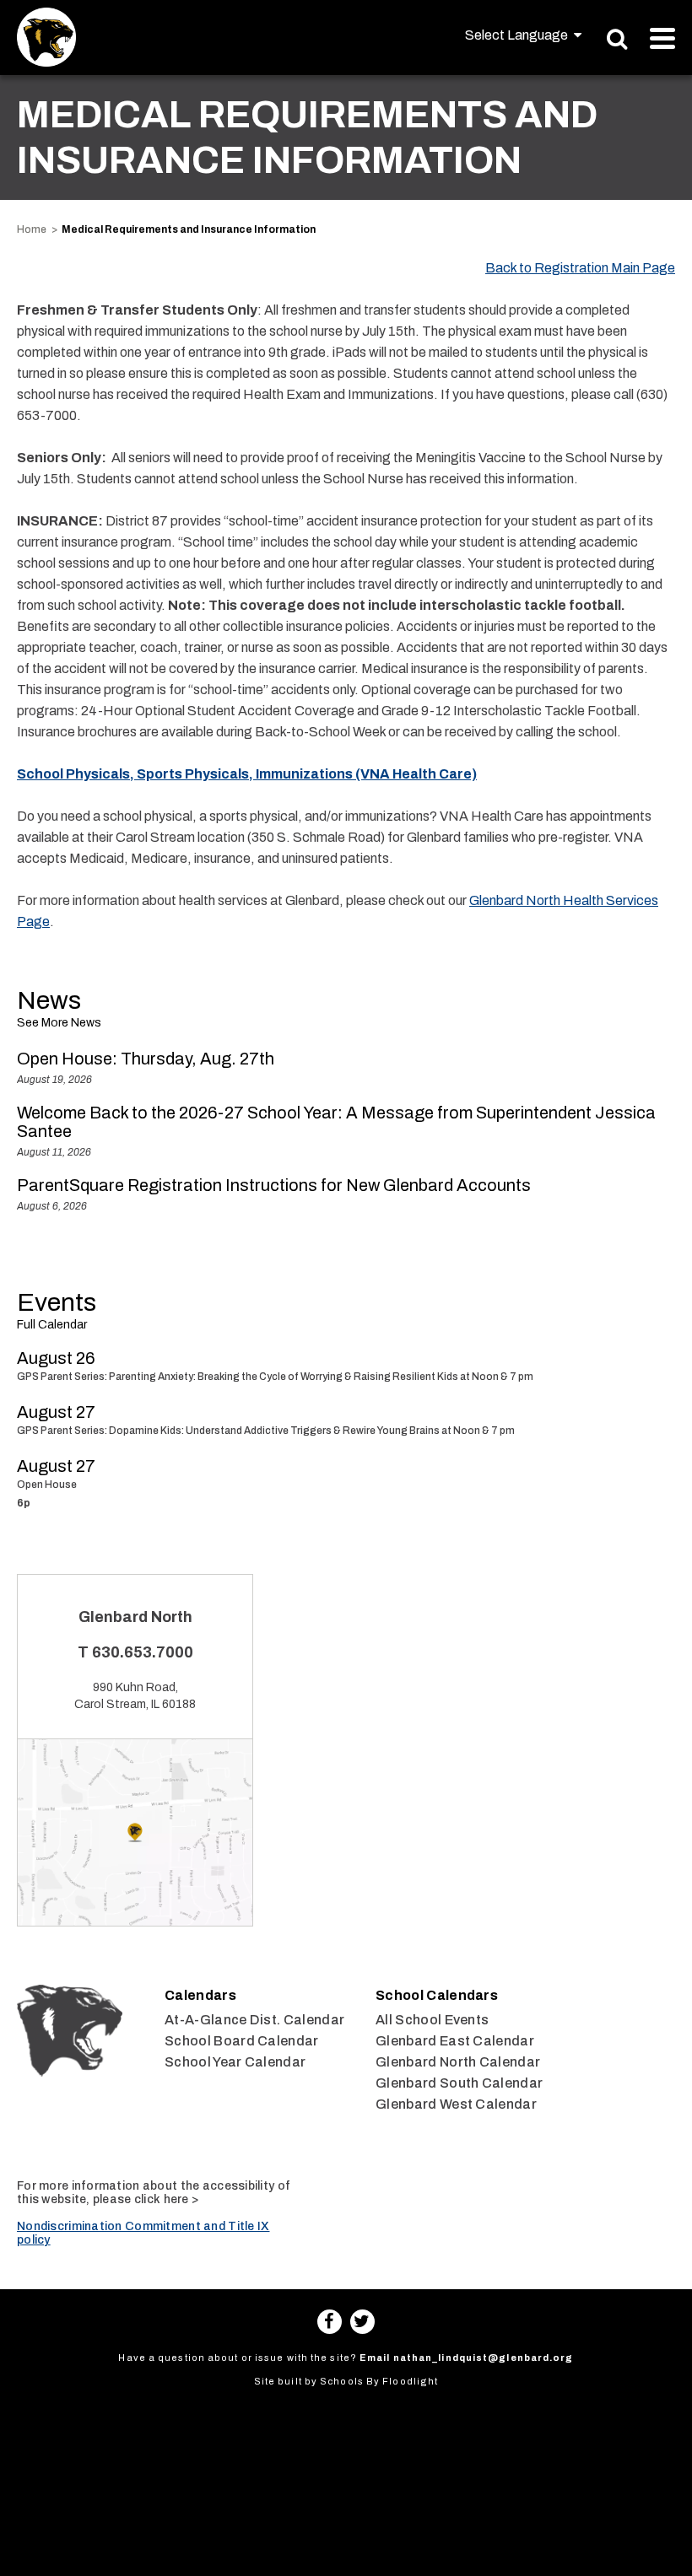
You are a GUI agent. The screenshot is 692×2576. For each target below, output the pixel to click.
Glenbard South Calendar (459, 2083)
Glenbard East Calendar (455, 2041)
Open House (47, 1485)
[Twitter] (362, 2322)
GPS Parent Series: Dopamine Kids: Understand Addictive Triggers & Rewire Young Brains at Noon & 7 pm (266, 1431)
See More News (59, 1023)
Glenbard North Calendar (458, 2062)
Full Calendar (52, 1325)
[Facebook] (330, 2322)
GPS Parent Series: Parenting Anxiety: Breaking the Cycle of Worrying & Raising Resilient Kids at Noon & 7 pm (275, 1377)
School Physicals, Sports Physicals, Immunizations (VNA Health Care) (247, 774)
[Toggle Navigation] (662, 38)
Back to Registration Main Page (580, 268)
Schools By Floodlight (379, 2381)
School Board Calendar (242, 2041)
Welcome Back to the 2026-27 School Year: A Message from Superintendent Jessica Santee (336, 1122)
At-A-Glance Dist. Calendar (254, 2020)
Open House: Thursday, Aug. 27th (146, 1059)
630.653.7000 (143, 1652)
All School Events (432, 2020)
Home (32, 229)
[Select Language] (523, 35)
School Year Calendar (235, 2062)
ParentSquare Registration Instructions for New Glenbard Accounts (274, 1185)
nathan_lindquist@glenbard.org (484, 2358)
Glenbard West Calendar (456, 2104)
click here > (166, 2199)
